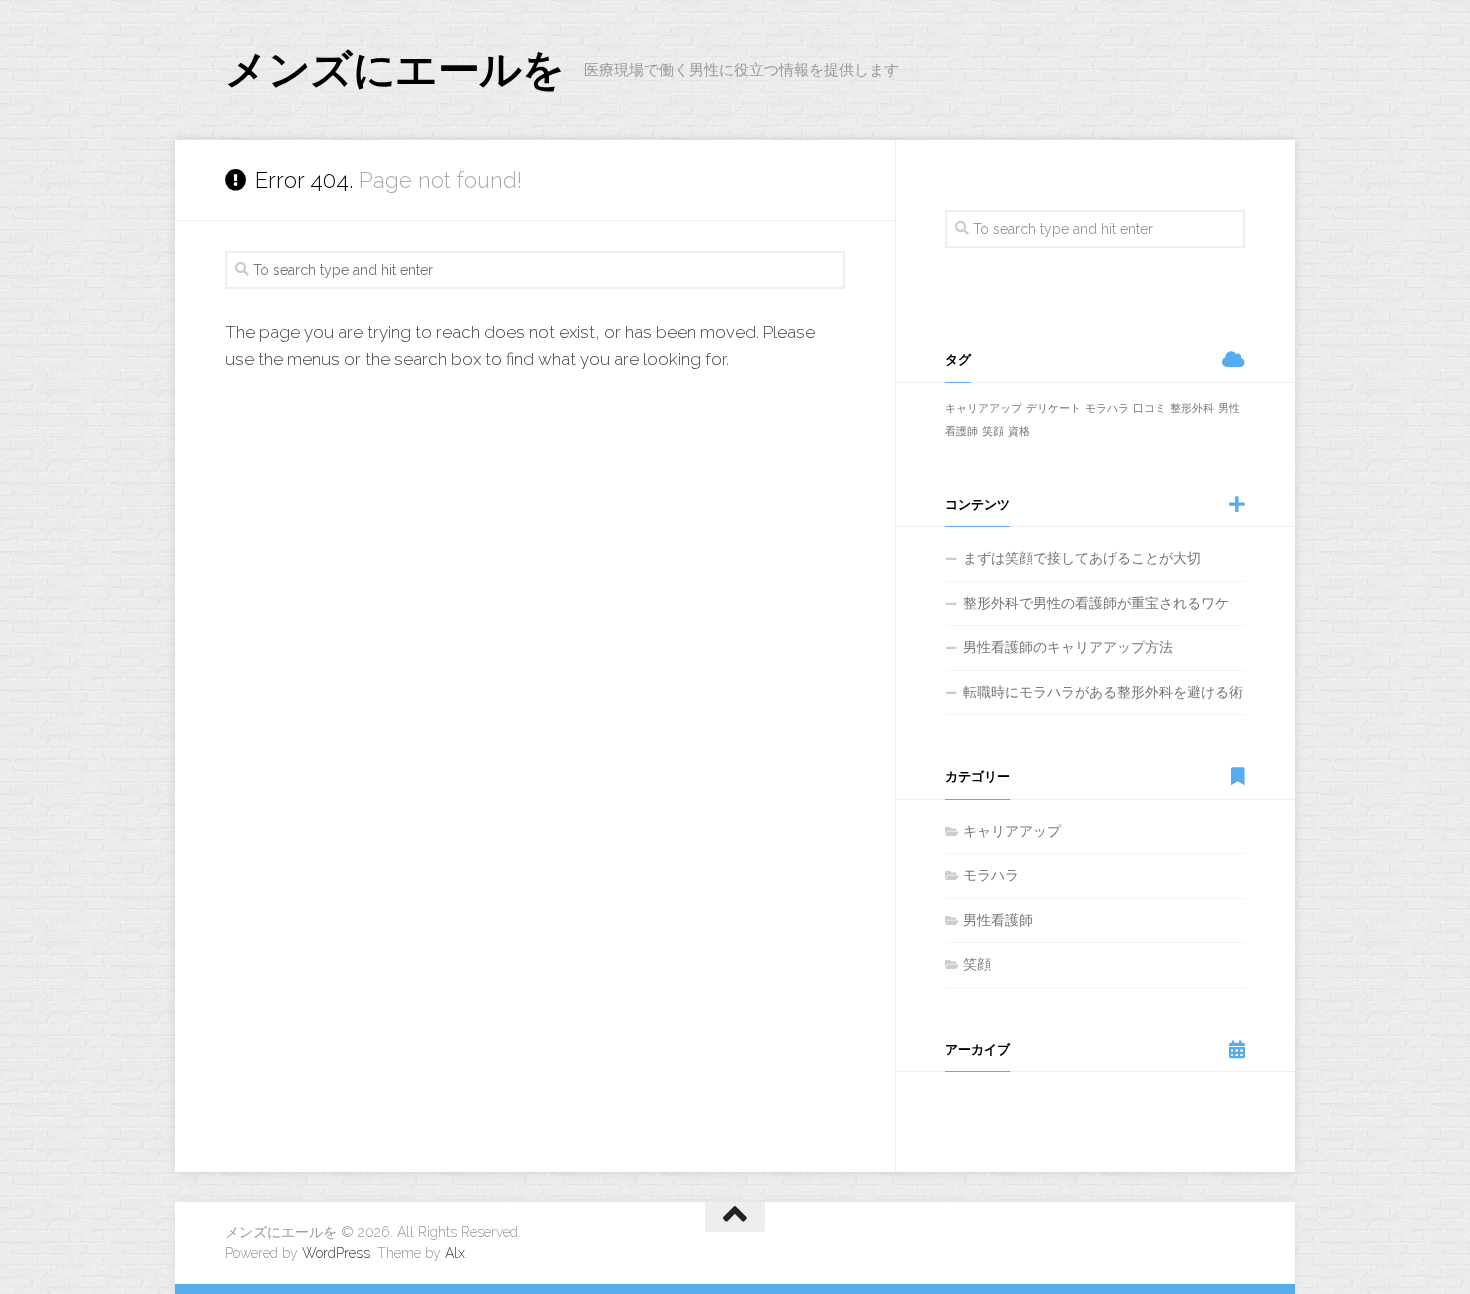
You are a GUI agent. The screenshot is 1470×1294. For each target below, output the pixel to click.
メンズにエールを (394, 69)
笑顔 (993, 431)
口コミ (1149, 408)
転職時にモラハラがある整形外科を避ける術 (1103, 692)
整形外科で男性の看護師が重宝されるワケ (1096, 603)
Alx (455, 1253)
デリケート (1053, 408)
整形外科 (1192, 408)
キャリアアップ (983, 408)
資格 (1019, 431)
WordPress (336, 1253)
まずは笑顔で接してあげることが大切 (1082, 558)
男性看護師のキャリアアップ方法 (1068, 647)
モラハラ (1107, 408)
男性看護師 (998, 920)
